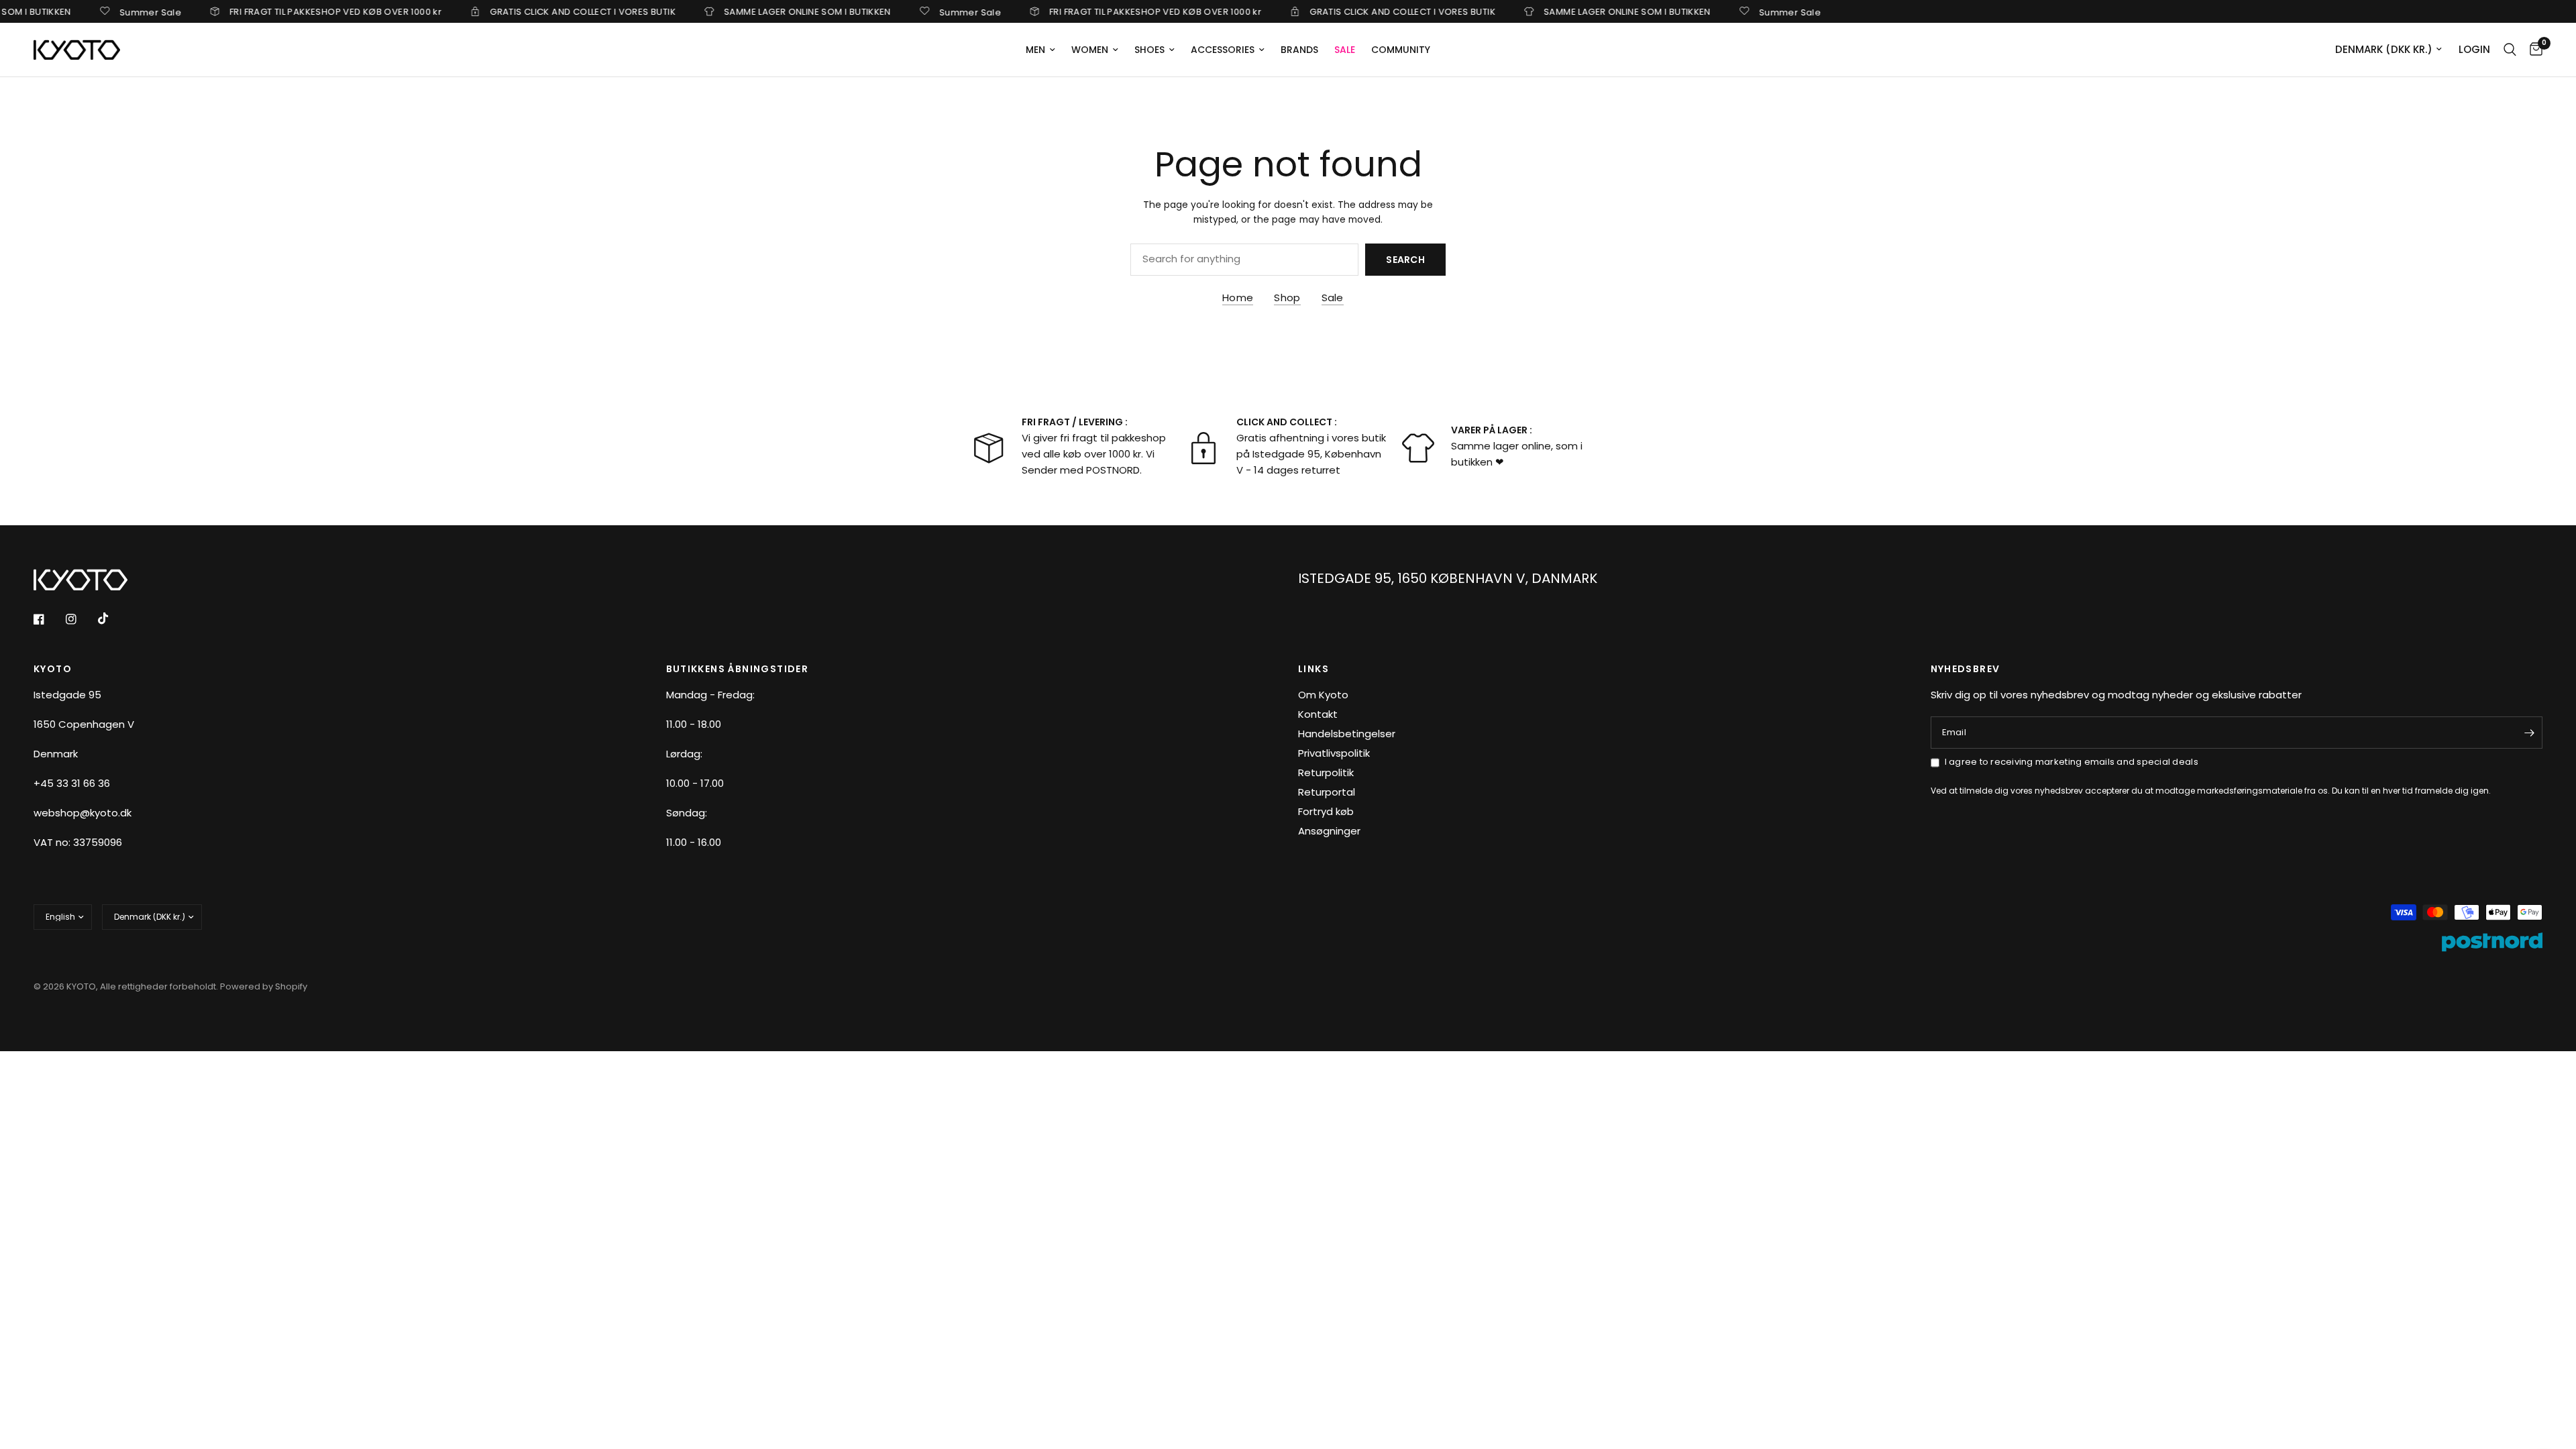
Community (1401, 50)
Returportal (1327, 792)
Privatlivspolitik (1334, 753)
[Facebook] (48, 619)
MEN (1035, 50)
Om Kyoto (1323, 695)
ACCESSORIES (1223, 50)
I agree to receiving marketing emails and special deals (2072, 762)
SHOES (1149, 50)
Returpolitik (1326, 772)
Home (1238, 298)
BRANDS (1299, 50)
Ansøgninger (1329, 831)
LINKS (1313, 669)
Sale (1333, 298)
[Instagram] (80, 619)
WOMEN (1090, 50)
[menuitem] (1040, 50)
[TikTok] (113, 619)
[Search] (2510, 50)
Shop (1287, 298)
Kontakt (1318, 714)
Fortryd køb (1326, 811)
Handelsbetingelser (1347, 734)
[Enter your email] (2529, 733)
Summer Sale (110, 11)
